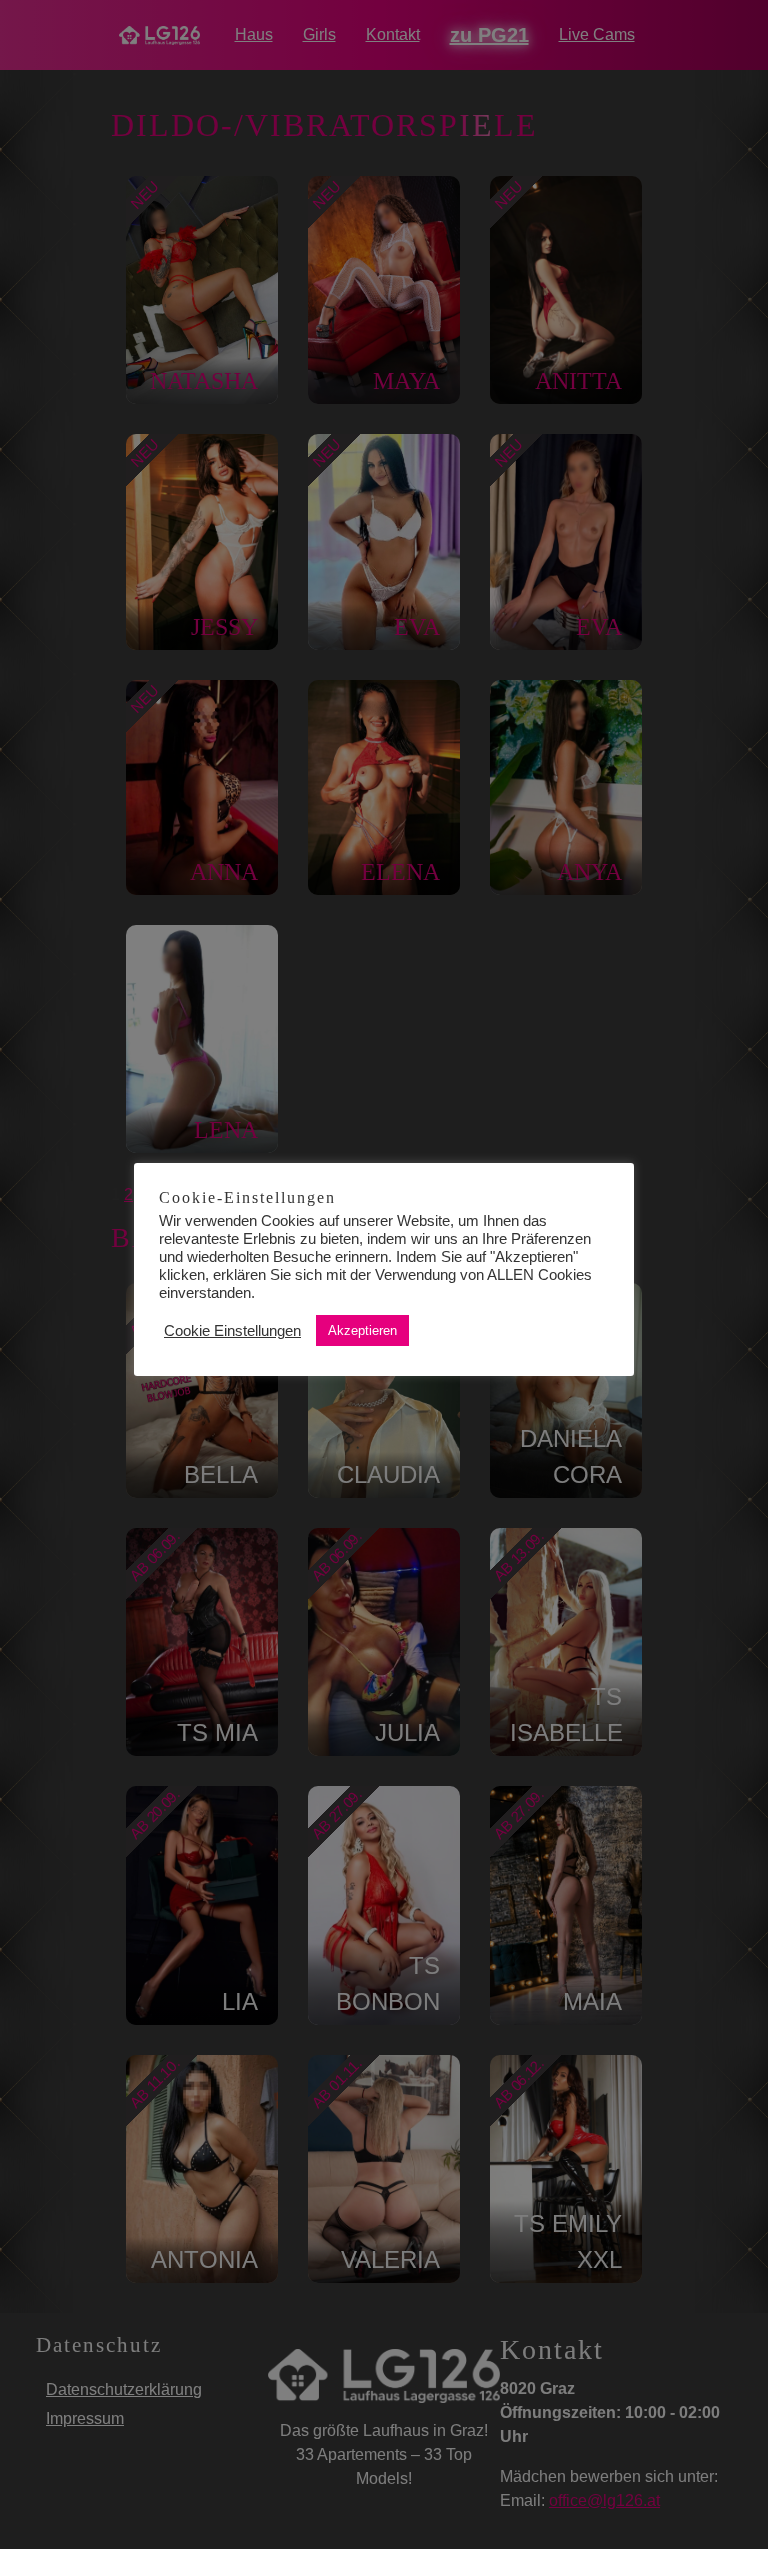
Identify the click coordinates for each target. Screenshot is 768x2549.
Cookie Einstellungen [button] (232, 1331)
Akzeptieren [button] (362, 1330)
